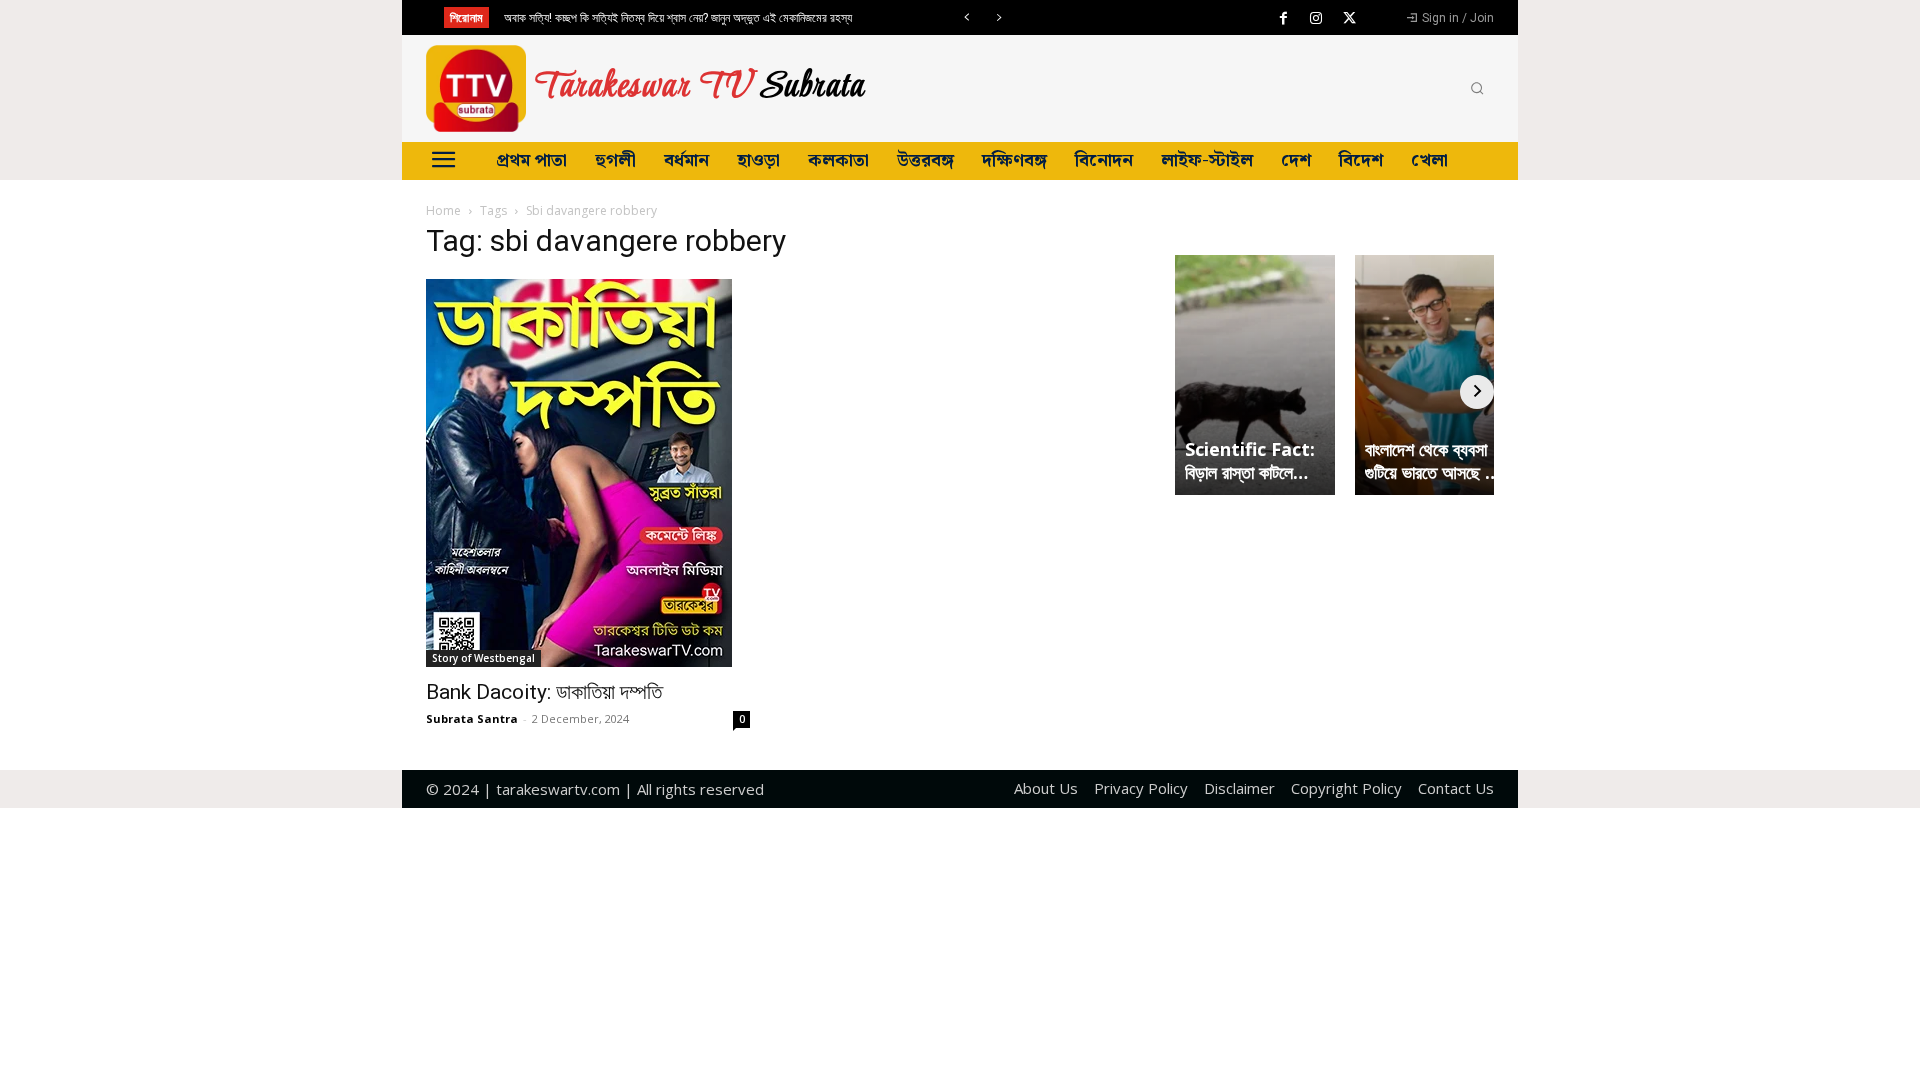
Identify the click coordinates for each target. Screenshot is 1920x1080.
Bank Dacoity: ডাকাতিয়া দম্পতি (544, 692)
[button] (1477, 89)
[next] (998, 17)
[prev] (966, 17)
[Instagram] (1316, 19)
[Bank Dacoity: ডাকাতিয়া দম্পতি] (588, 473)
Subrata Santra (472, 718)
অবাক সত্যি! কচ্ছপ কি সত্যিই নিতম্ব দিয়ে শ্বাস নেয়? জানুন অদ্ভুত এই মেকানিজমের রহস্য (678, 18)
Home (443, 210)
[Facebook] (1283, 19)
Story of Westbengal (483, 658)
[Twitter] (1349, 19)
